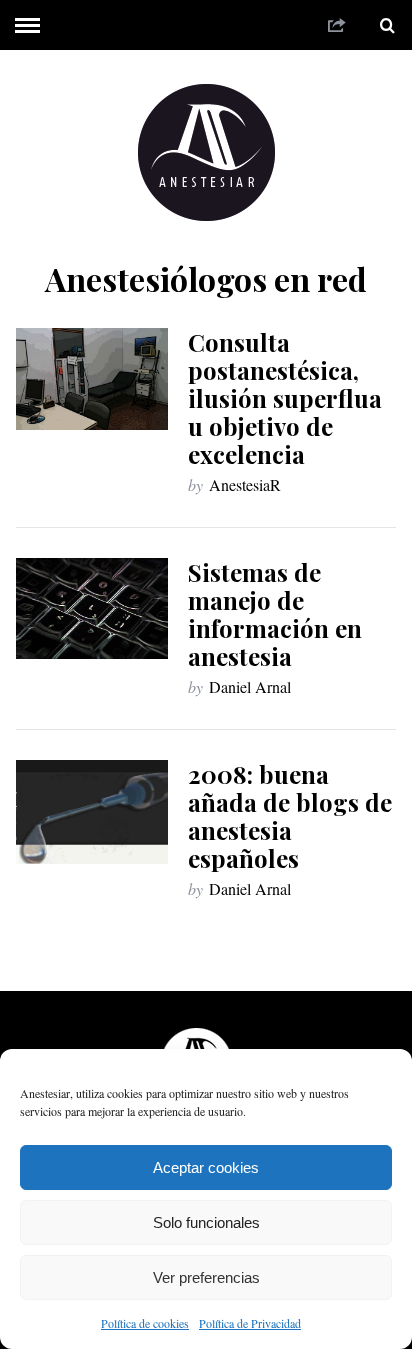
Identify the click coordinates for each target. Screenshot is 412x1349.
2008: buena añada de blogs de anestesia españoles (290, 816)
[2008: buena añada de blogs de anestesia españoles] (92, 812)
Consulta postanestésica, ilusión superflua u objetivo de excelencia (285, 398)
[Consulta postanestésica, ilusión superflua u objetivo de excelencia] (92, 378)
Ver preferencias (206, 1277)
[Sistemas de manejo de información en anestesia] (92, 608)
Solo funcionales (206, 1222)
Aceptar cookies (206, 1167)
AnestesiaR (245, 484)
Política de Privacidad (250, 1323)
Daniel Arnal (250, 686)
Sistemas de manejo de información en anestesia (275, 614)
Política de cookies (145, 1323)
